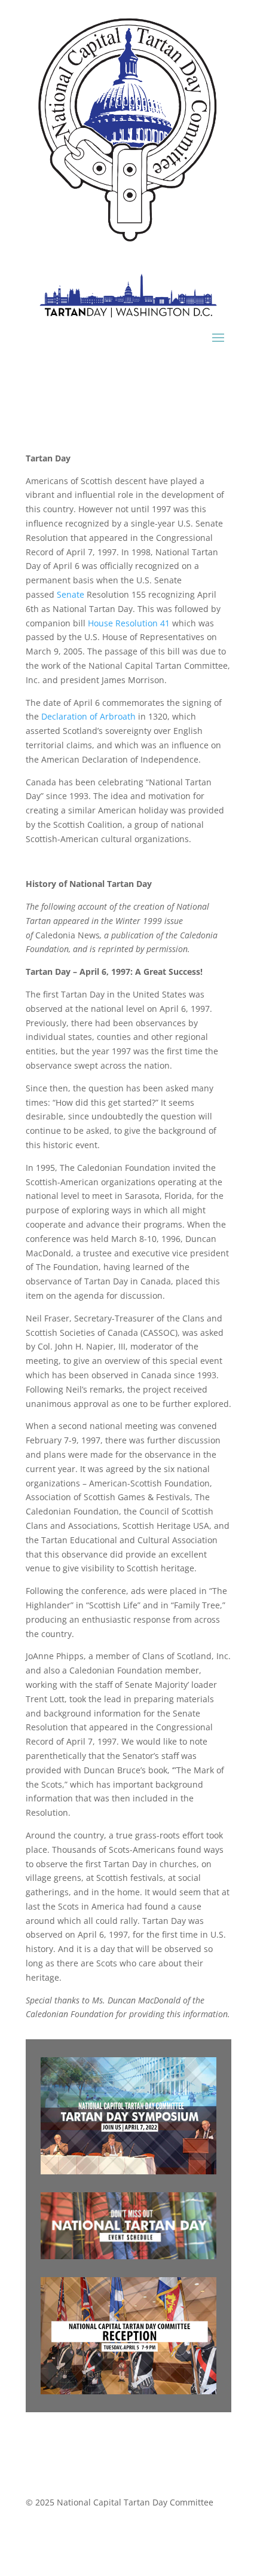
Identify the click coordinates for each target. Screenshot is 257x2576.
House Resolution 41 (129, 623)
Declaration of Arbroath (88, 716)
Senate (71, 594)
